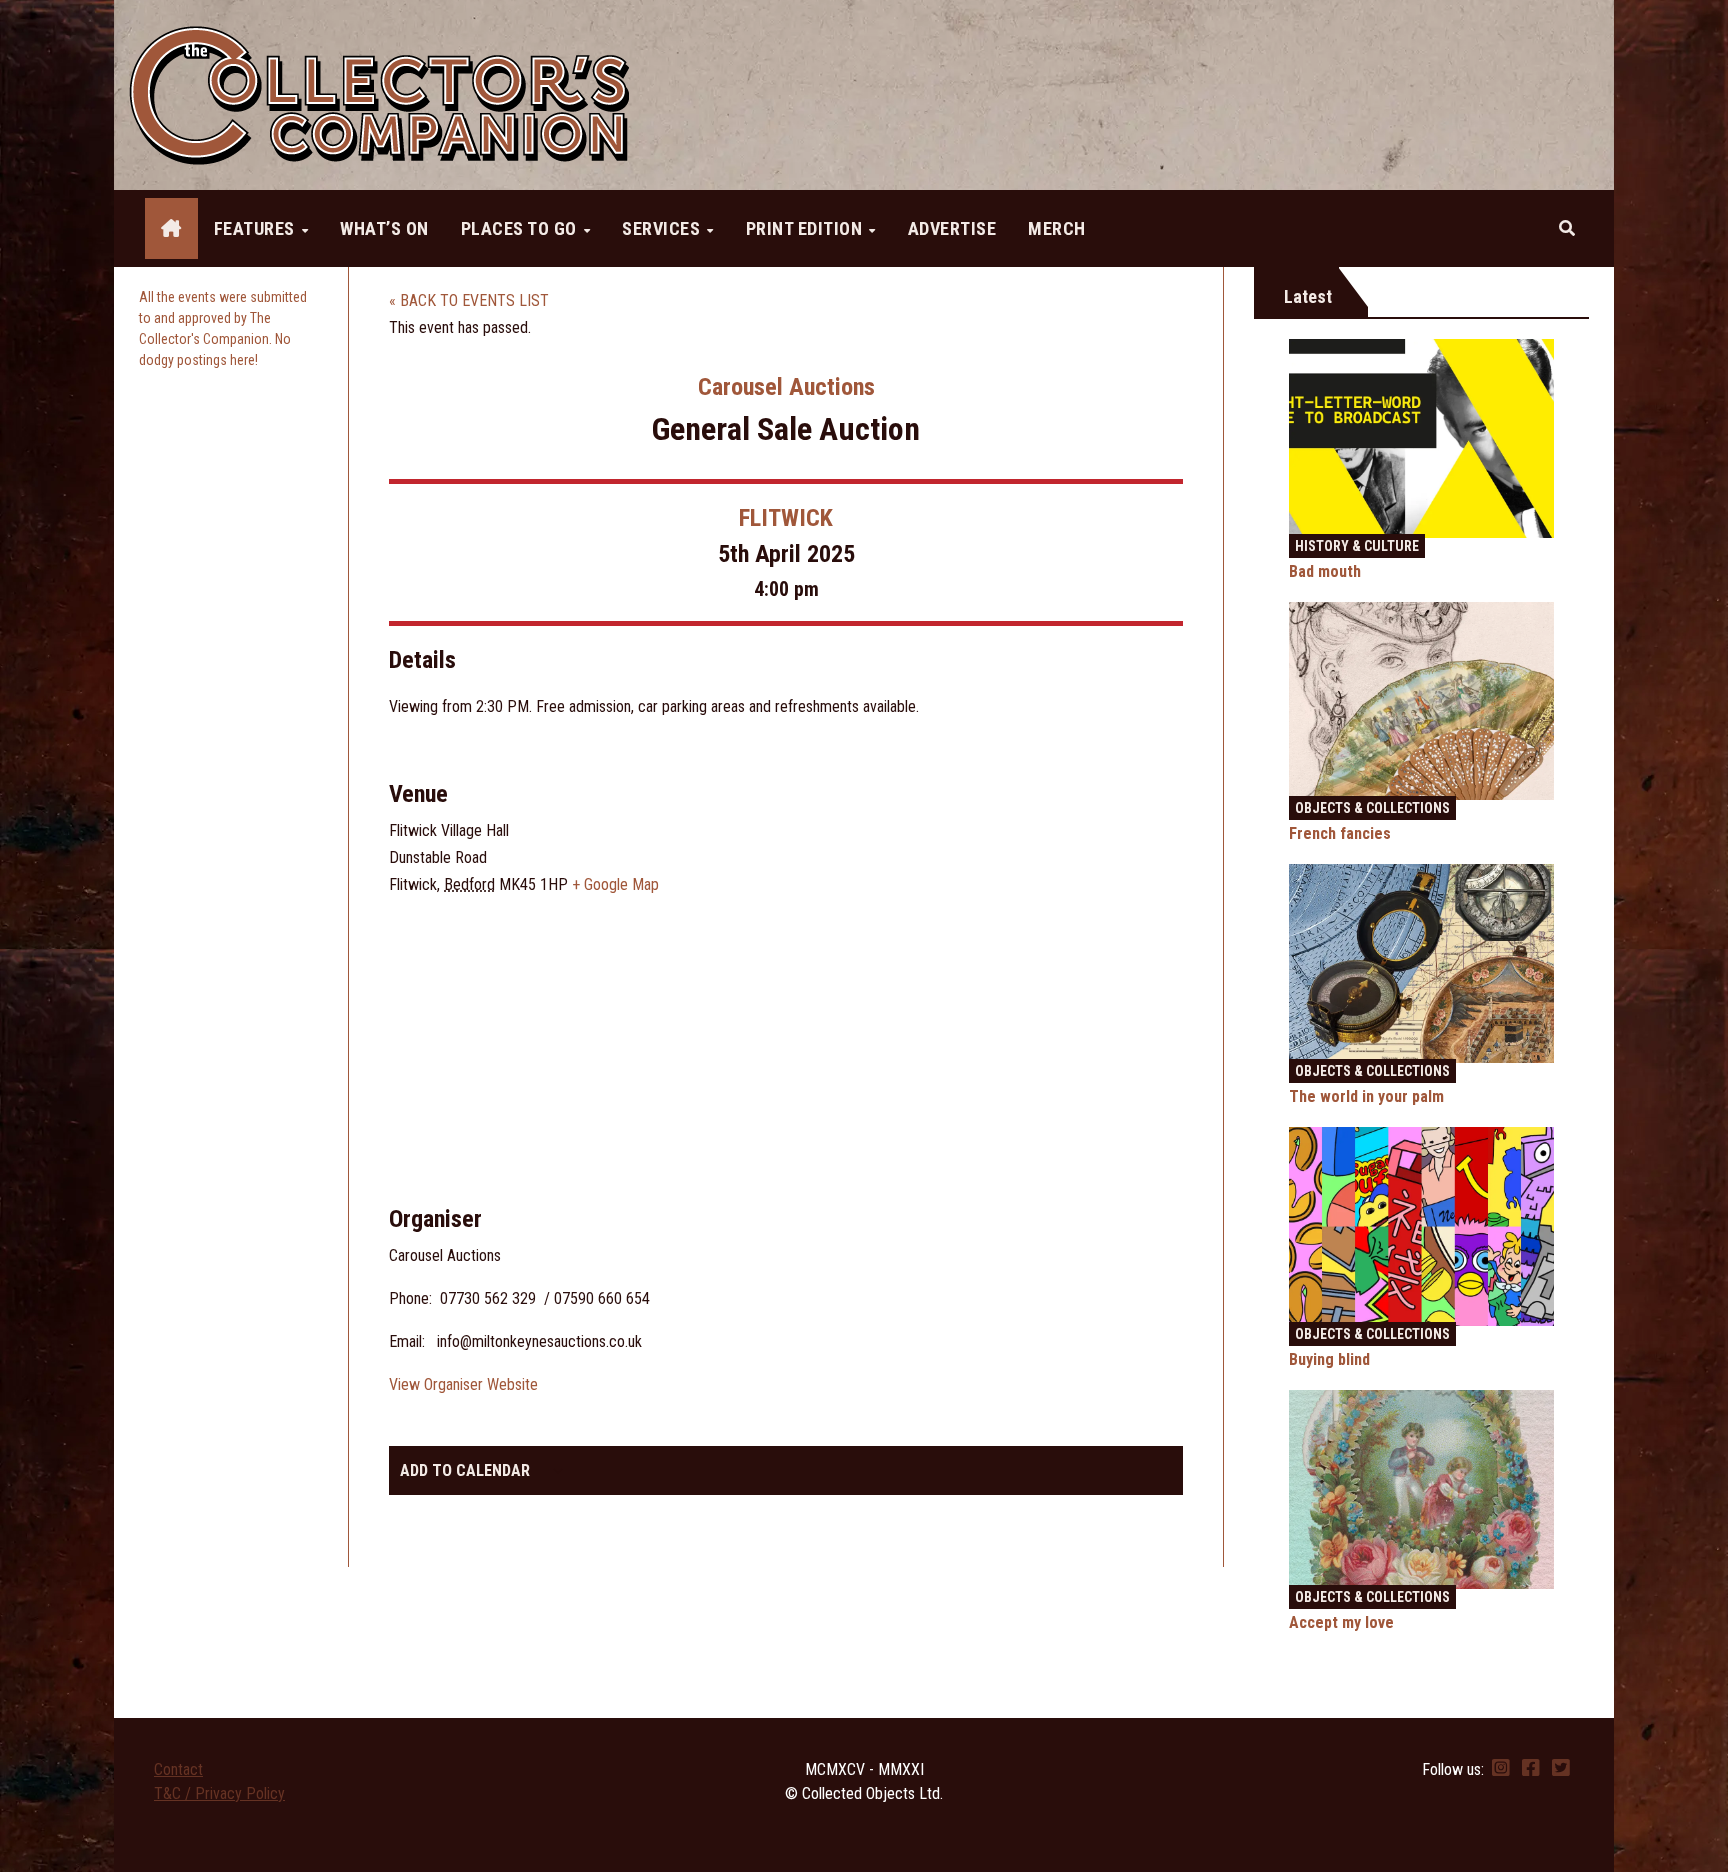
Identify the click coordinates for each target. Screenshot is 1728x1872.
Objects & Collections (1372, 808)
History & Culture (1357, 546)
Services (663, 228)
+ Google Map (615, 884)
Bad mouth (1325, 571)
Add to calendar (465, 1470)
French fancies (1340, 833)
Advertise (952, 228)
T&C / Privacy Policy (219, 1793)
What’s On (384, 228)
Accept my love (1341, 1622)
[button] (1567, 228)
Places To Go (521, 228)
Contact (178, 1769)
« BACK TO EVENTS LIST (469, 300)
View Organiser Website (463, 1384)
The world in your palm (1366, 1096)
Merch (1057, 228)
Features (257, 228)
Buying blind (1329, 1359)
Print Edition (806, 228)
